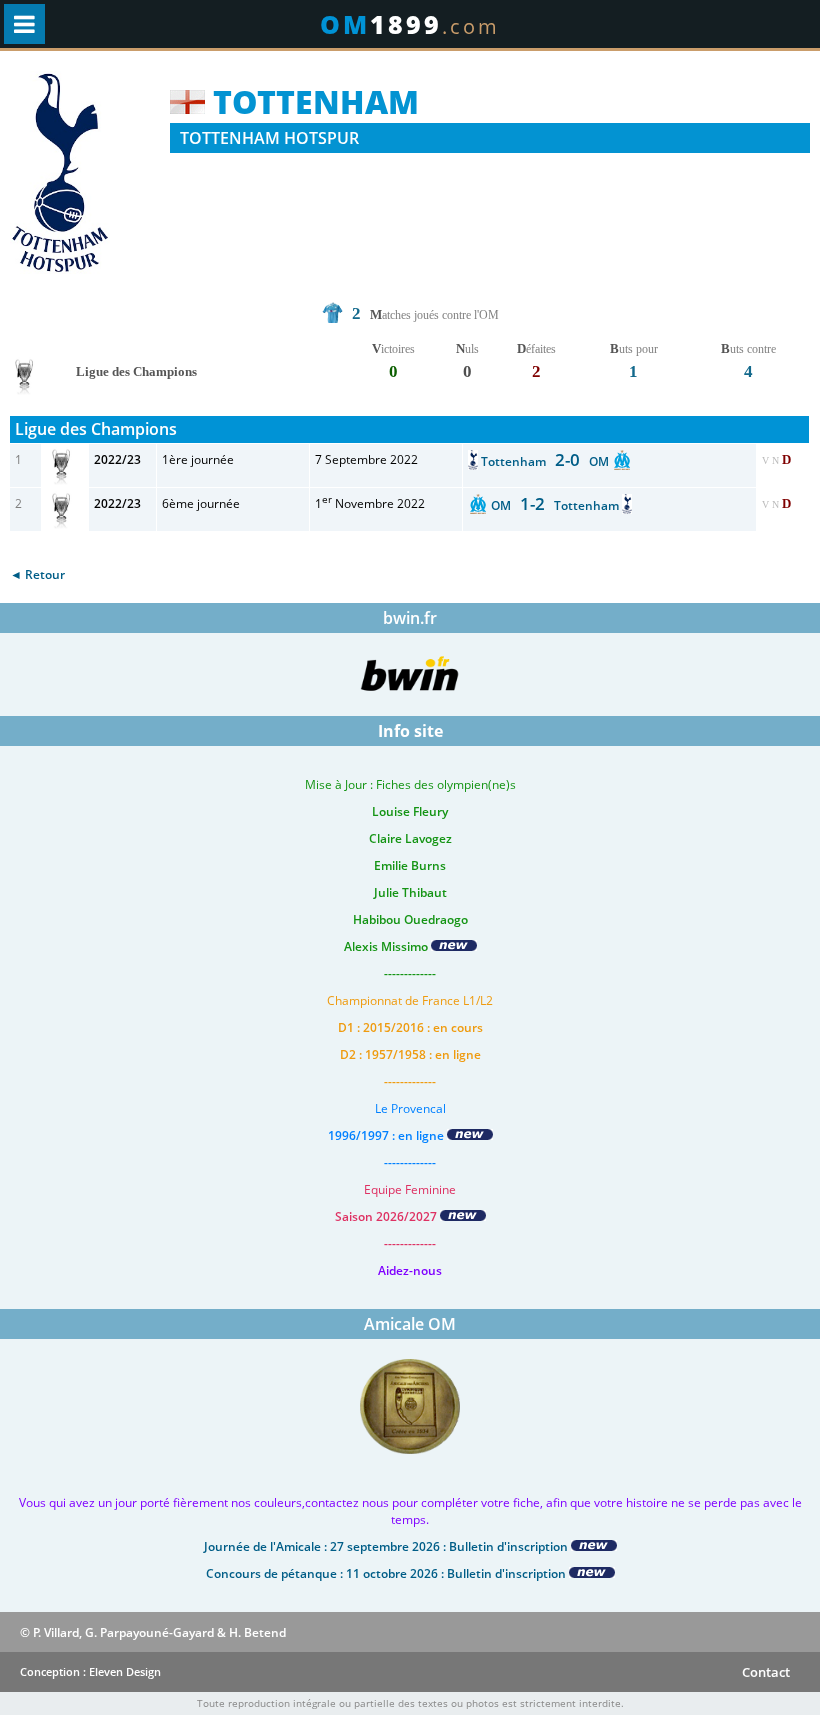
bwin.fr (410, 618)
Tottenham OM (546, 461)
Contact (766, 1672)
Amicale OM (410, 1324)
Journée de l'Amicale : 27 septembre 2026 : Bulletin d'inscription (387, 1546)
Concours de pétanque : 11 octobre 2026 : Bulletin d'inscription (387, 1573)
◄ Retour (37, 574)
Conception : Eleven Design (90, 1671)
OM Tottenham (556, 505)
